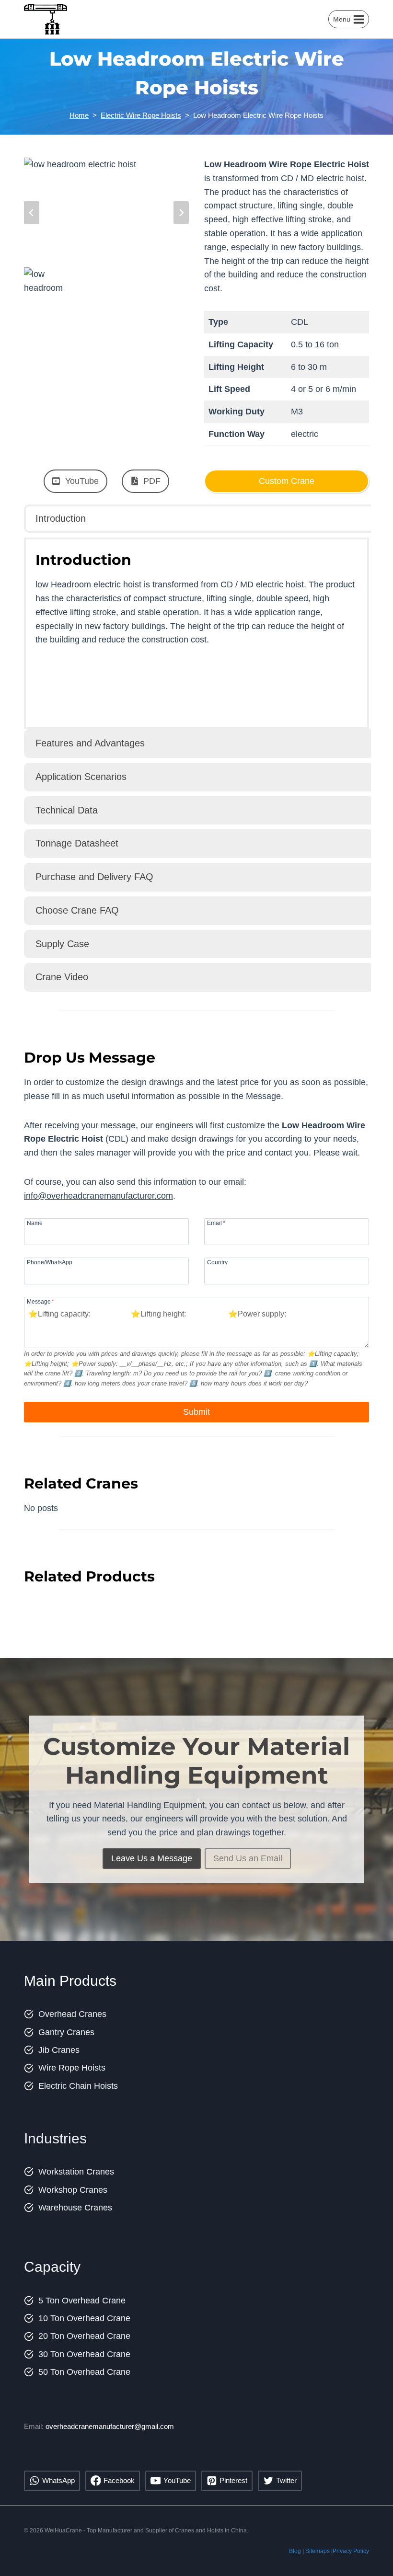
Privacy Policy (351, 2551)
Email (216, 1223)
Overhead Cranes (72, 2014)
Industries (55, 2138)
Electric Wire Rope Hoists (141, 115)
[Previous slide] (32, 213)
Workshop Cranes (73, 2190)
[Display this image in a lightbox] (106, 212)
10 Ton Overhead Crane (84, 2318)
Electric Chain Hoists (78, 2086)
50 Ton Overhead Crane (84, 2372)
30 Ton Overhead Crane (84, 2354)
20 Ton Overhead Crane (84, 2336)
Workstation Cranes (76, 2172)
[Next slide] (181, 213)
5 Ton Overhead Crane (82, 2301)
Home (79, 115)
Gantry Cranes (66, 2032)
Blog (295, 2551)
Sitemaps (318, 2551)
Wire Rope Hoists (72, 2068)
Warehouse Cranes (75, 2208)
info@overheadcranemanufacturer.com (98, 1196)
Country (217, 1262)
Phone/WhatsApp (50, 1262)
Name (35, 1223)
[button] (45, 281)
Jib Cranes (59, 2050)
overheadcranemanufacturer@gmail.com (110, 2426)
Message (40, 1301)
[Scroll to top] (373, 2547)
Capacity (52, 2267)
